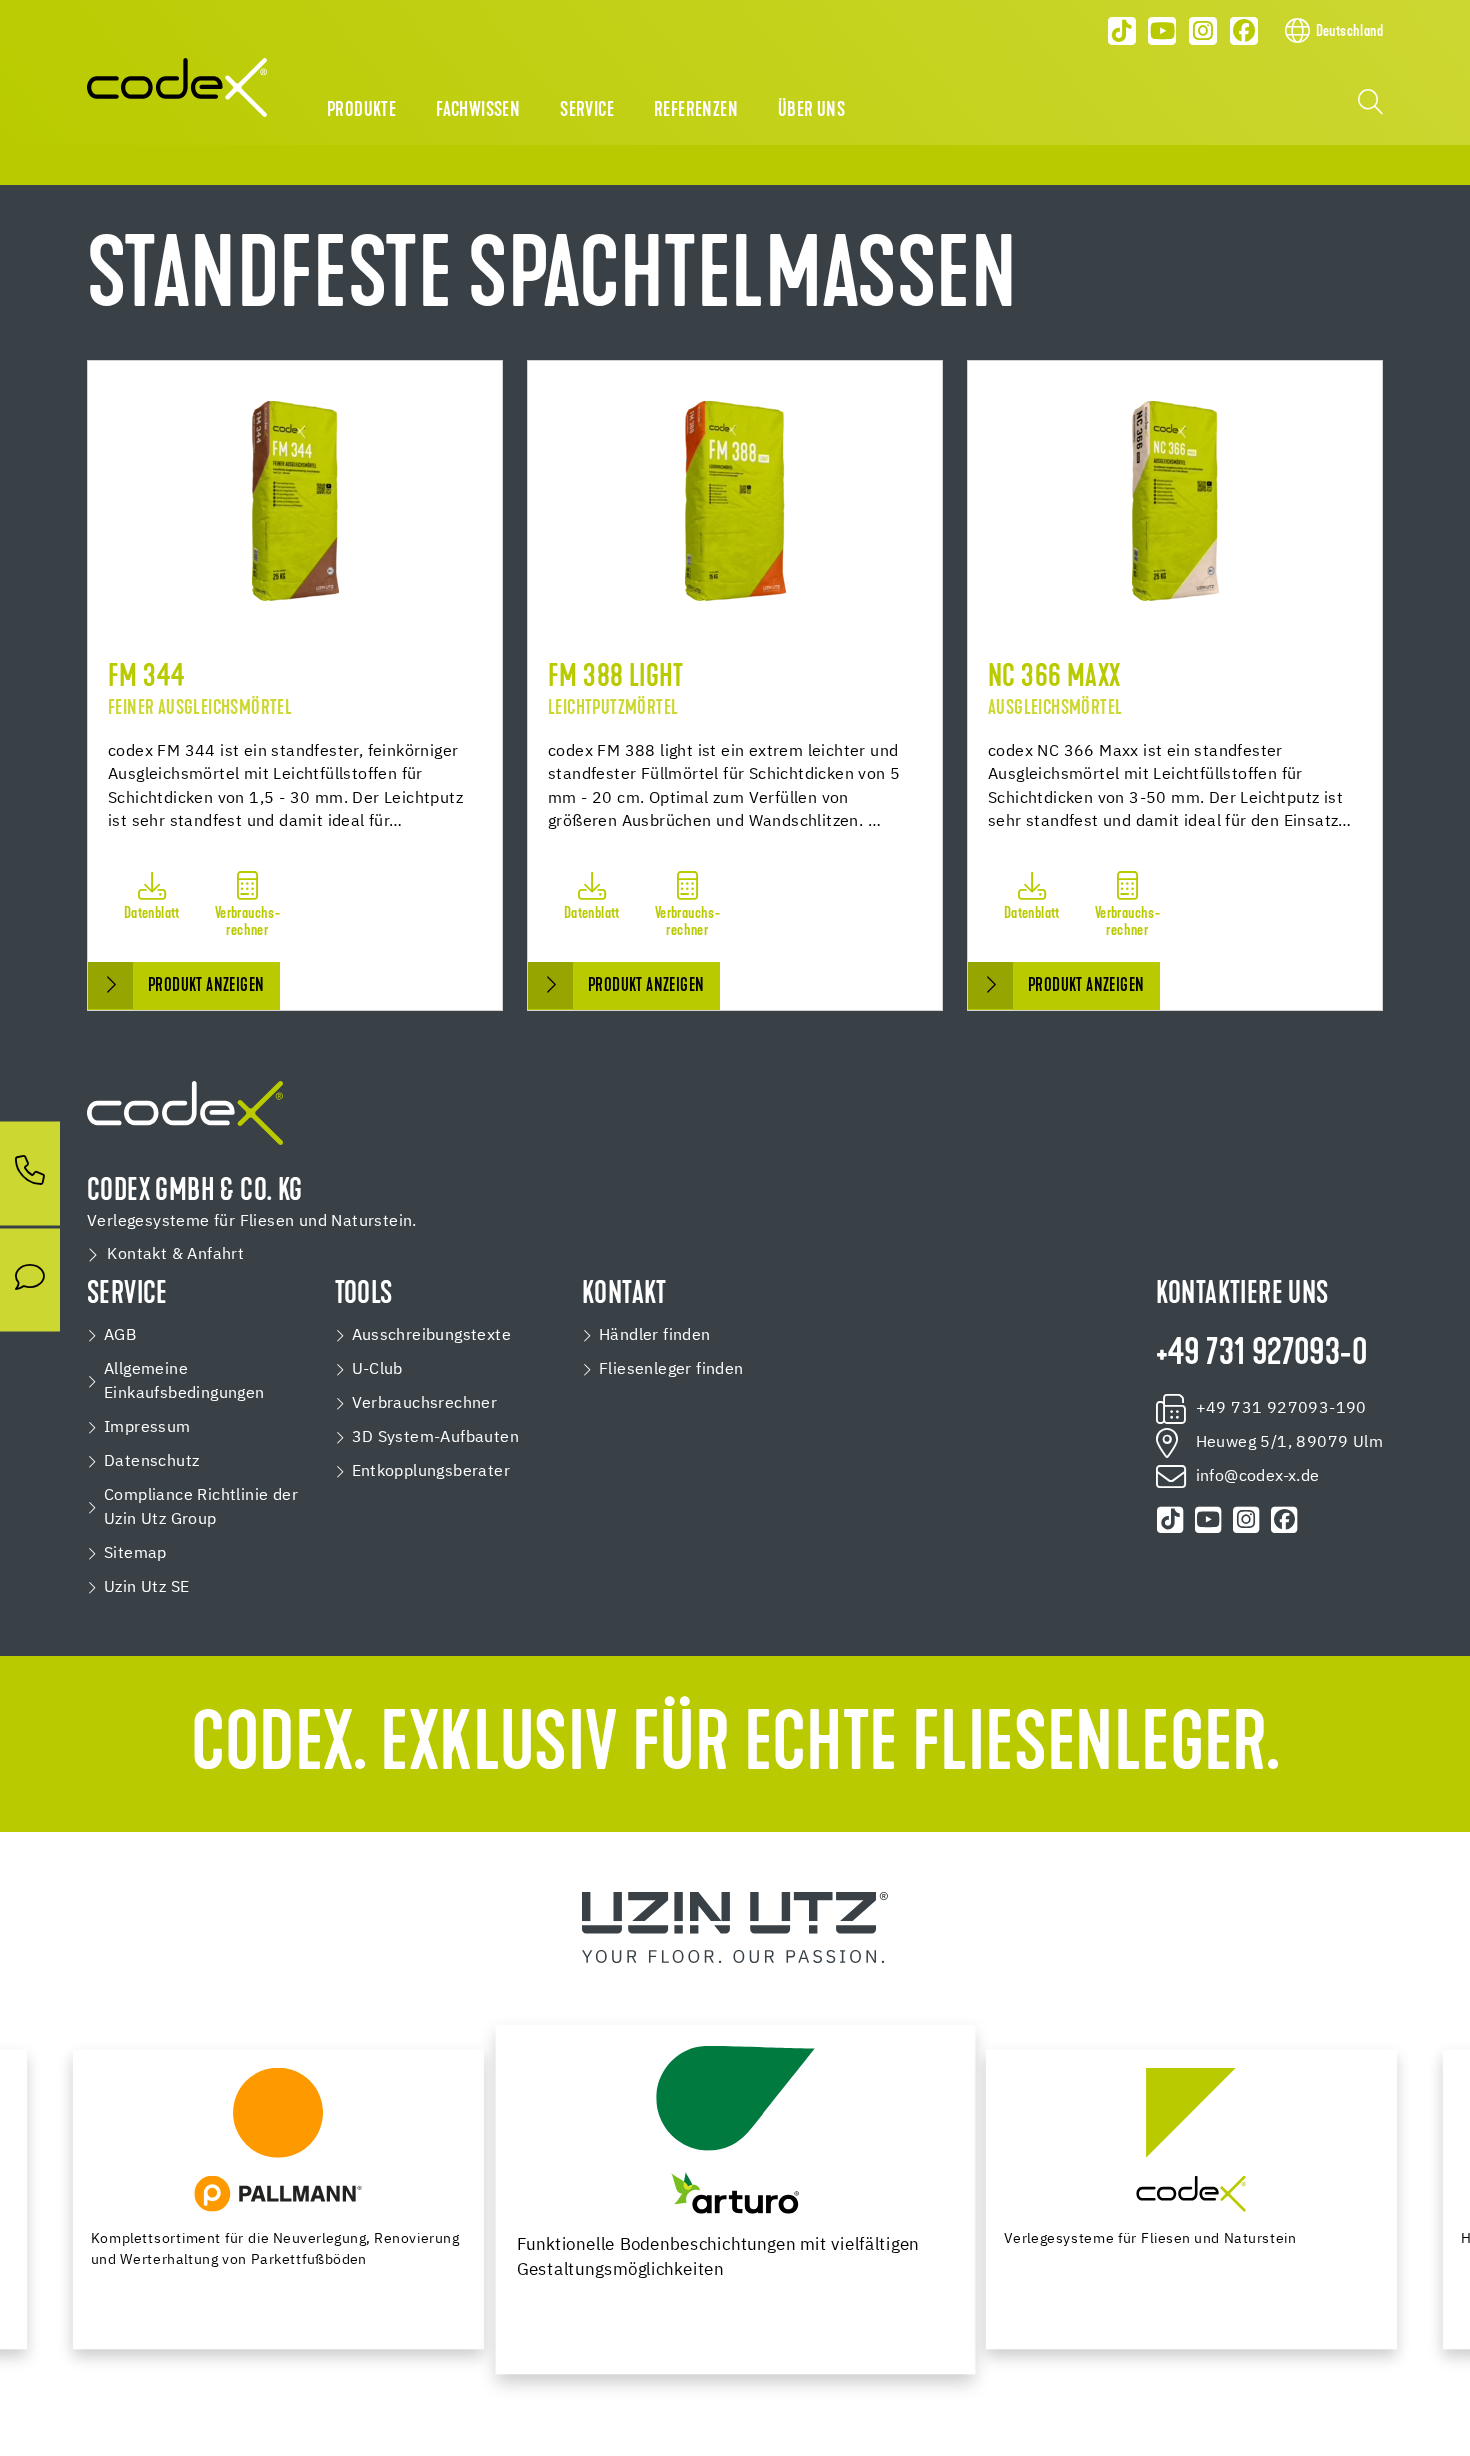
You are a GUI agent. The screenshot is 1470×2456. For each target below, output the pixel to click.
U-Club (377, 1370)
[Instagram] (1203, 31)
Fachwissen (478, 111)
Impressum (147, 1428)
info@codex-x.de (1258, 1477)
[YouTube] (1163, 31)
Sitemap (135, 1554)
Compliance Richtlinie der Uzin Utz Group (201, 1508)
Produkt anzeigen (206, 986)
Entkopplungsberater (431, 1472)
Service (587, 111)
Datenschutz (151, 1462)
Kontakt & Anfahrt (175, 1255)
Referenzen (696, 111)
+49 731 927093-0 (1261, 1355)
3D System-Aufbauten (436, 1438)
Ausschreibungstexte (432, 1336)
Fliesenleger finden (671, 1370)
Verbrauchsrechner (425, 1404)
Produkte (361, 111)
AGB (120, 1336)
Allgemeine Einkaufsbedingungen (184, 1382)
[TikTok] (1122, 31)
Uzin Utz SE (146, 1588)
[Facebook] (1244, 31)
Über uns (811, 111)
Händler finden (655, 1336)
